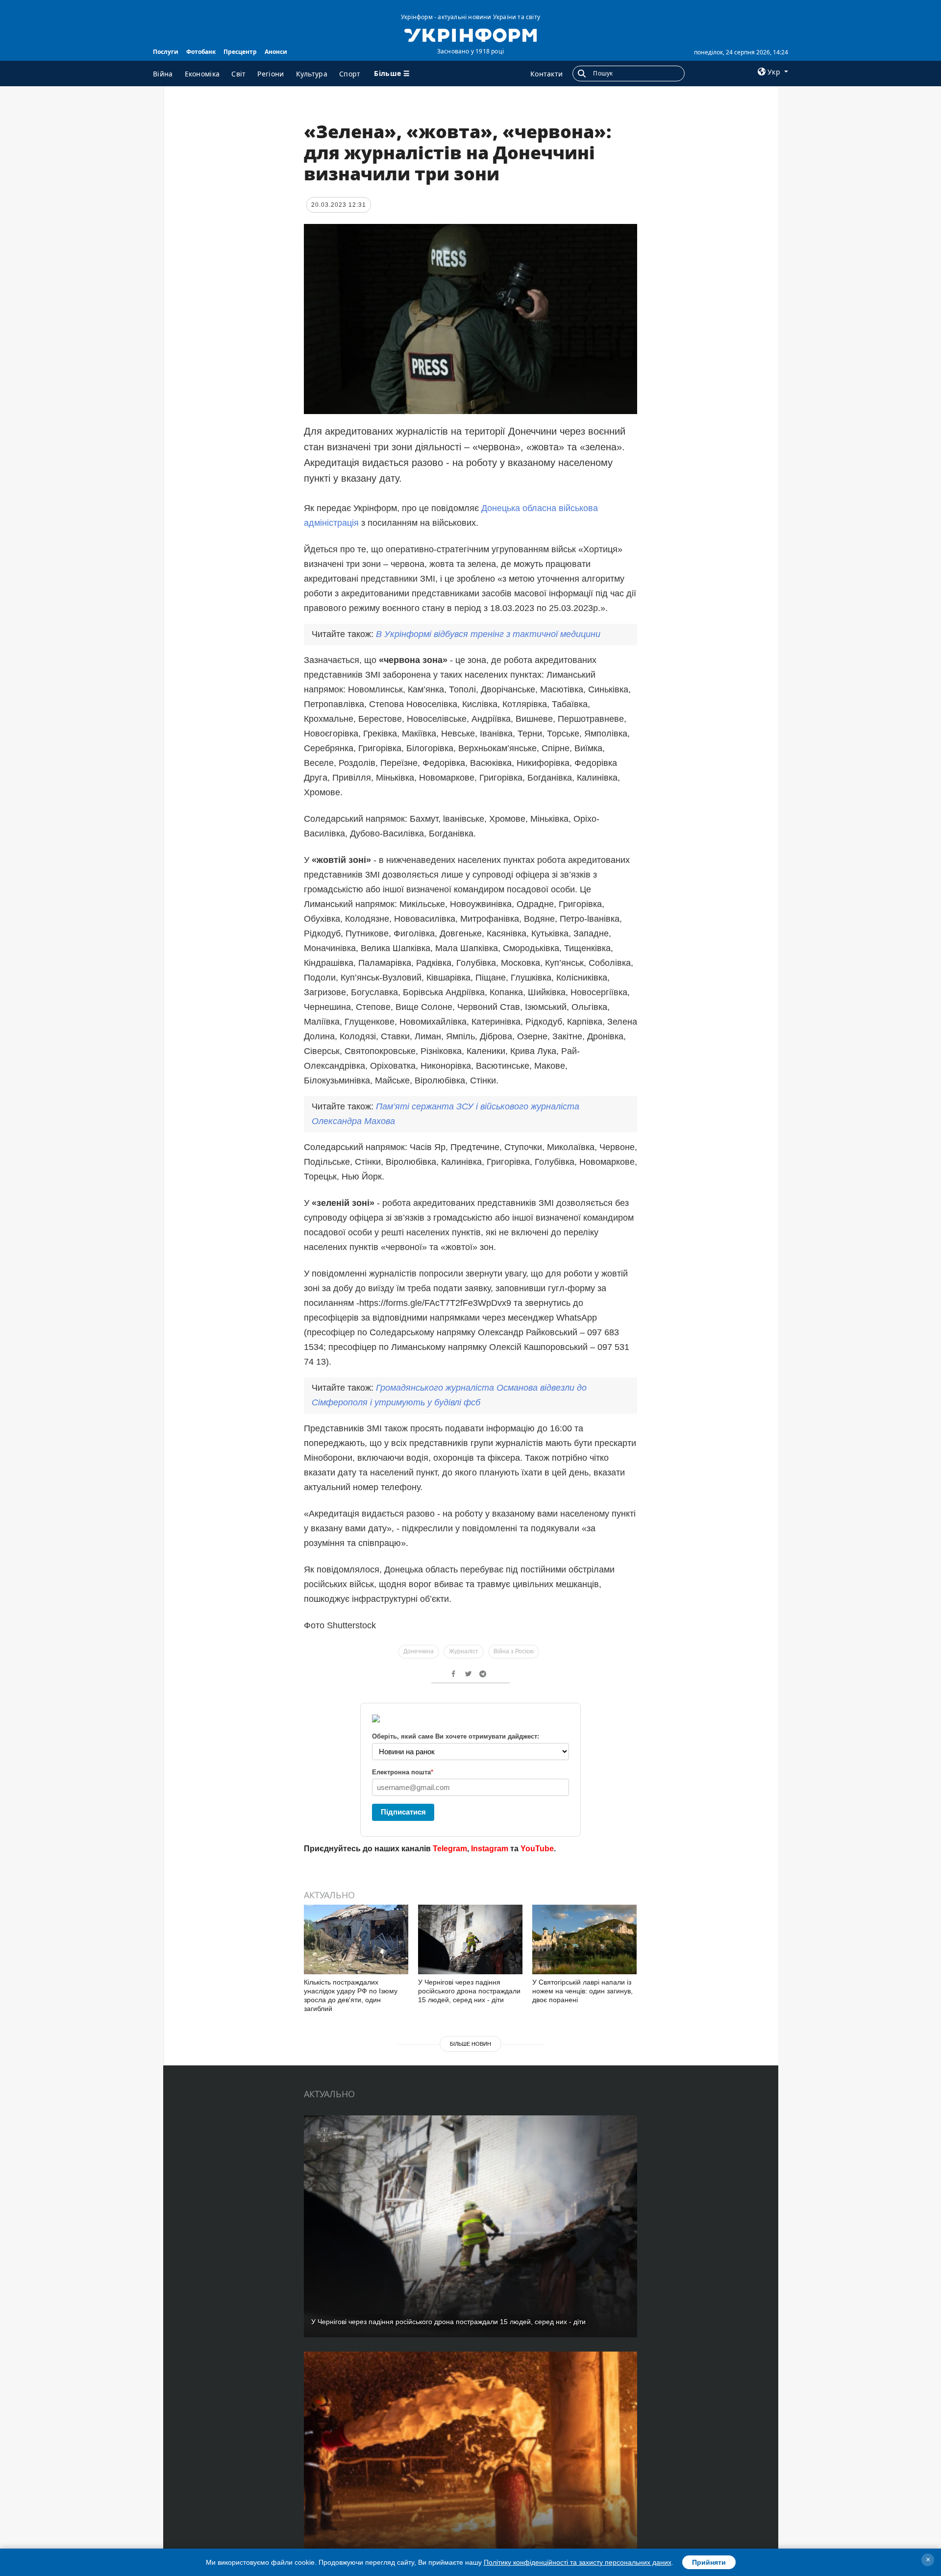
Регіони (271, 74)
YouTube (537, 1849)
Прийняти (709, 2562)
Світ (238, 74)
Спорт (350, 74)
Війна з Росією (514, 1651)
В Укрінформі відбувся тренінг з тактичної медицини (488, 634)
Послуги (166, 52)
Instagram (490, 1849)
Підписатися (403, 1812)
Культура (312, 74)
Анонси (276, 52)
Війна (163, 74)
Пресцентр (240, 52)
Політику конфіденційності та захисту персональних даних (578, 2562)
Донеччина (419, 1651)
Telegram (450, 1849)
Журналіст (464, 1651)
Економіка (202, 74)
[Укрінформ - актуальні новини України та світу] (470, 34)
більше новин (470, 2044)
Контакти (546, 74)
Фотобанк (201, 52)
